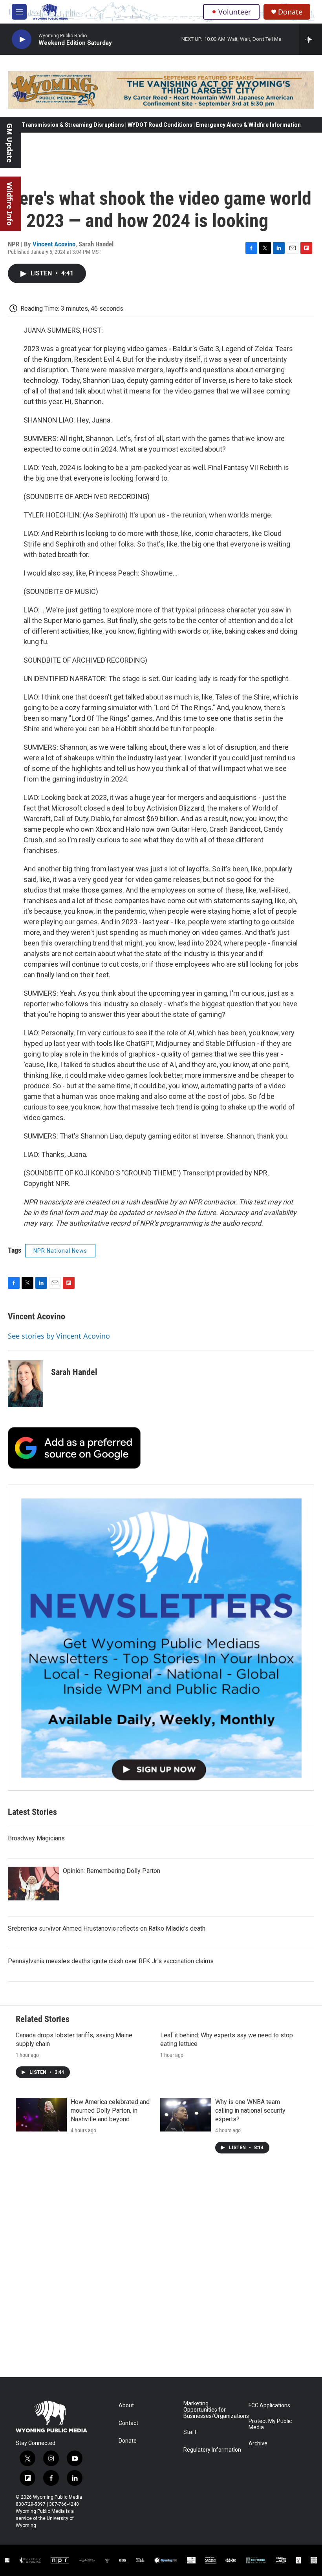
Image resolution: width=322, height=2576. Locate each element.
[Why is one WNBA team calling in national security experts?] (186, 2115)
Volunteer (235, 12)
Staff (190, 2432)
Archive (258, 2444)
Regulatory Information (212, 2450)
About (126, 2406)
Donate (290, 12)
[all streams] (310, 39)
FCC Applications (269, 2406)
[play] (22, 39)
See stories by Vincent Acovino (59, 1336)
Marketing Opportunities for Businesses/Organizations (212, 2410)
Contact (128, 2423)
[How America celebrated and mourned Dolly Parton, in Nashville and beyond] (41, 2115)
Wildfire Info (10, 204)
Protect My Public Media (270, 2424)
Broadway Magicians (36, 1838)
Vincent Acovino (54, 244)
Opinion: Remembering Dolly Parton (112, 1871)
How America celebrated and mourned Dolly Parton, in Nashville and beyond (110, 2111)
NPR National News (60, 1251)
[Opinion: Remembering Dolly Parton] (33, 1884)
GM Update (10, 143)
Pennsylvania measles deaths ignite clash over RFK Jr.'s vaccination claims (111, 1961)
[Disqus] (161, 2271)
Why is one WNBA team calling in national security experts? (250, 2111)
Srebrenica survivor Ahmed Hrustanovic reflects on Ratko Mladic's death (107, 1928)
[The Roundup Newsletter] (161, 1638)
